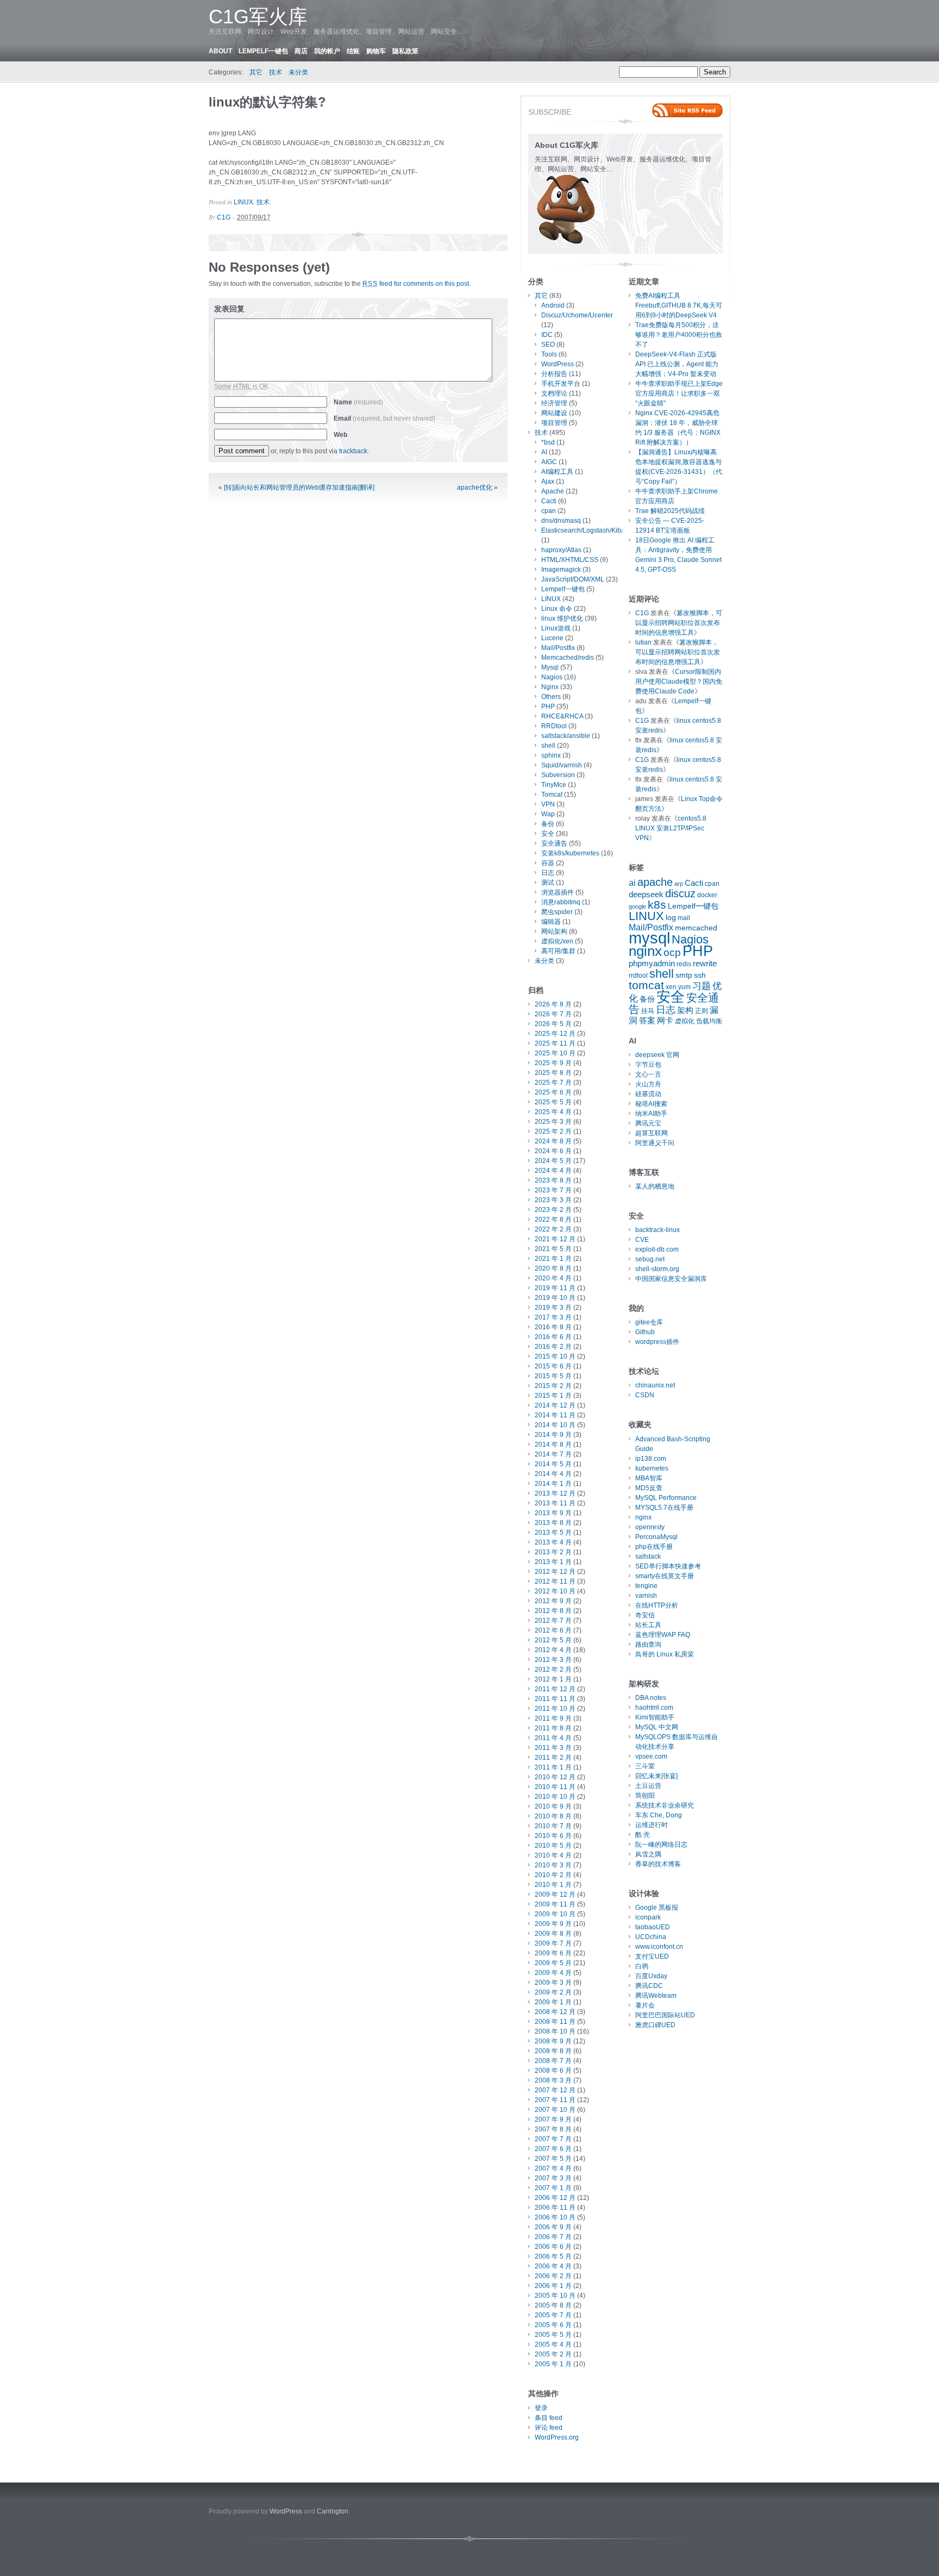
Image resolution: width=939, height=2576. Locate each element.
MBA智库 (649, 1478)
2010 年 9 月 (553, 1806)
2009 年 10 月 (555, 1914)
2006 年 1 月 (553, 2286)
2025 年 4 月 (553, 1112)
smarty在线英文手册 (665, 1576)
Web (340, 435)
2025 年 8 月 (553, 1073)
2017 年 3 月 (553, 1317)
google (637, 906)
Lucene (552, 638)
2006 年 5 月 (553, 2256)
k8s (657, 905)
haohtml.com (654, 1708)
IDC (547, 335)
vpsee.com (651, 1756)
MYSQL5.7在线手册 (664, 1508)
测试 (548, 883)
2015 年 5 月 (553, 1376)
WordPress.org (557, 2437)
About (220, 51)
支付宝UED (652, 1956)
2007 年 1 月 (553, 2188)
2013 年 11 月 (555, 1503)
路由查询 (648, 1645)
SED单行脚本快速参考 (668, 1566)
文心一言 (648, 1074)
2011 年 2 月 (553, 1758)
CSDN (645, 1395)
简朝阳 (645, 1796)
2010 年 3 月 (553, 1865)
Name (358, 402)
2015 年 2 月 (553, 1386)
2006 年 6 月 (553, 2247)
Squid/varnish (562, 765)
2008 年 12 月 (555, 2012)
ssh (700, 975)
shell (548, 746)
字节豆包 (648, 1065)
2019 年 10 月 (555, 1298)
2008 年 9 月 (553, 2041)
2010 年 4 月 (553, 1855)
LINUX (243, 202)
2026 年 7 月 (553, 1014)
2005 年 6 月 (553, 2325)
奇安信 (645, 1615)
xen (671, 987)
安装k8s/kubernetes (570, 853)
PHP (548, 706)
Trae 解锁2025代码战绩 (670, 511)
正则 (702, 1011)
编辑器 (551, 922)
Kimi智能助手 (655, 1717)
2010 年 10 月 (555, 1797)
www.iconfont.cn (659, 1947)
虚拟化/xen (557, 941)
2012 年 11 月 (555, 1581)
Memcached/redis (568, 658)
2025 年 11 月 (555, 1043)
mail (684, 918)
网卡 (665, 1021)
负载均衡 (709, 1021)
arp (679, 884)
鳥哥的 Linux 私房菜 (665, 1654)
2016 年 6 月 (553, 1337)
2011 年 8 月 (553, 1728)
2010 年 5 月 (553, 1846)
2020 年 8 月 (553, 1268)
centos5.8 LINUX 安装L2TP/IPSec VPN (671, 828)
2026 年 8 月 (553, 1004)
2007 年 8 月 (553, 2129)
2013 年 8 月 (553, 1523)
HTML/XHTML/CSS (570, 560)
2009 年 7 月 (553, 1943)
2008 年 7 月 (553, 2061)
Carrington (333, 2511)
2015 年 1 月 (553, 1396)
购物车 (376, 51)
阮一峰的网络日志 (661, 1845)
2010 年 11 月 (555, 1787)
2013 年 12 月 (555, 1493)
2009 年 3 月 (553, 1983)
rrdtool (638, 976)
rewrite (705, 964)
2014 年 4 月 (553, 1474)
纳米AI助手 (651, 1114)
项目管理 (554, 423)
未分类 (298, 72)
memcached (696, 928)
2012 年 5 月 (553, 1640)
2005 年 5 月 (553, 2335)
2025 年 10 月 (555, 1053)
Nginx (550, 687)
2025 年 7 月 (553, 1083)
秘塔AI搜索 (651, 1104)
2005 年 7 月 (553, 2315)
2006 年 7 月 (553, 2237)
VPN (548, 804)
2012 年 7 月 (553, 1621)
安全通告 (554, 843)
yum (684, 987)
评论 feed (549, 2428)
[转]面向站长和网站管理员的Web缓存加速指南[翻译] (299, 487)
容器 (548, 863)
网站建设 (554, 413)
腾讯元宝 (648, 1123)
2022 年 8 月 (553, 1220)
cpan (549, 511)
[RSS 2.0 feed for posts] (687, 110)
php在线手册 (654, 1547)
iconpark (648, 1917)
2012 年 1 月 (553, 1679)
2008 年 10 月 (555, 2031)
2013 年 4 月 (553, 1542)
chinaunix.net (655, 1385)
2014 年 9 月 (553, 1435)
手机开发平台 (561, 384)
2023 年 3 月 (553, 1200)
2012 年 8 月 (553, 1611)
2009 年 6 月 (553, 1953)
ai (632, 883)
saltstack (648, 1556)
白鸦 (642, 1966)
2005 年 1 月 (553, 2364)
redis (684, 964)
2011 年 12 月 (555, 1689)
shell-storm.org (657, 1269)
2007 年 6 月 (553, 2149)
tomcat (646, 985)
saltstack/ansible (566, 736)
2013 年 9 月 (553, 1513)
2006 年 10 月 (555, 2217)
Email (384, 418)
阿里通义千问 (655, 1143)
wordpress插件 (657, 1342)
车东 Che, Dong (659, 1815)
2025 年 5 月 (553, 1102)
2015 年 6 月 (553, 1366)
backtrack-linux (658, 1230)
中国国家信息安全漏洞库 (671, 1279)
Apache (553, 491)
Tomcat (552, 795)
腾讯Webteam (656, 1996)
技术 (276, 72)
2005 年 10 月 (555, 2296)
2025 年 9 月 (553, 1063)
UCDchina (651, 1937)
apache (655, 882)
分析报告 (554, 374)
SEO (548, 345)
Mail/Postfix (558, 648)
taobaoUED (653, 1927)
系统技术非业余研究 (665, 1805)
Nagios (552, 677)
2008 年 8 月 (553, 2051)
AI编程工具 (557, 472)
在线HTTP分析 (657, 1605)
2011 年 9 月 (553, 1718)
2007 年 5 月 (553, 2159)
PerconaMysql (656, 1537)
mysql (649, 938)
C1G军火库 (258, 17)
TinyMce (554, 785)
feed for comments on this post (416, 284)
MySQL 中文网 (657, 1727)
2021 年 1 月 (553, 1259)
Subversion (558, 775)
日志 (548, 873)
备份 (548, 824)
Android (553, 305)
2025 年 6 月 (553, 1092)
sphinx (551, 755)
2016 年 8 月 (553, 1327)
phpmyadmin (652, 964)
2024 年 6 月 (553, 1151)
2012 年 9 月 (553, 1601)
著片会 (645, 2005)
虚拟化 (685, 1021)
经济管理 (554, 403)
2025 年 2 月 (553, 1131)
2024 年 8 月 (553, 1141)
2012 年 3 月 (553, 1660)
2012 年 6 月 (553, 1630)
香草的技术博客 (658, 1864)
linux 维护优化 (562, 618)
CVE (642, 1240)
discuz (680, 893)
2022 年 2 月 (553, 1229)
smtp (684, 975)
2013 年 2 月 (553, 1552)
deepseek (646, 895)
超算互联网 (652, 1133)
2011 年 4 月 (553, 1738)
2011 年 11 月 (555, 1699)
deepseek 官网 (657, 1055)
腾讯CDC (649, 1986)
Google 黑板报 (657, 1908)
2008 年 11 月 (555, 2022)
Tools (549, 354)
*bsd (548, 442)
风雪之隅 (648, 1854)
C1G (224, 217)
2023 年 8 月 (553, 1180)
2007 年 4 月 (553, 2168)
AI (544, 452)
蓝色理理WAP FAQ (663, 1635)
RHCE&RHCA (562, 716)
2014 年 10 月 (555, 1425)
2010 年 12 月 (555, 1777)
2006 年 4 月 (553, 2266)
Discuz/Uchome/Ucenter (577, 315)
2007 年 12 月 (555, 2090)
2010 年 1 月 (553, 1885)
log (671, 918)
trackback (353, 451)
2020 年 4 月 (553, 1278)
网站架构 (554, 931)
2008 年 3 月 (553, 2080)
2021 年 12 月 (555, 1239)
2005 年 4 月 (553, 2344)
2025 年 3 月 (553, 1122)
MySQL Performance (666, 1498)
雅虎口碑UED (655, 2025)
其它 (256, 72)
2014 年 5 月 (553, 1464)
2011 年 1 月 (553, 1767)
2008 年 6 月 (553, 2071)
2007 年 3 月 (553, 2178)
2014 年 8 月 (553, 1445)
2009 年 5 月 (553, 1963)
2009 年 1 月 (553, 2002)
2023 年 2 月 (553, 1210)
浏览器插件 (558, 892)
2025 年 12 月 (555, 1034)
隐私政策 (405, 51)
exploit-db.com (657, 1249)
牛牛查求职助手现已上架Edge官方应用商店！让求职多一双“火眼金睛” (679, 393)
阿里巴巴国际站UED (665, 2015)
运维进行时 (652, 1825)
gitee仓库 (649, 1322)
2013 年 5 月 (553, 1533)
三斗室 (645, 1766)
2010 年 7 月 (553, 1826)
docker (707, 895)
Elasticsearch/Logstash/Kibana (587, 530)
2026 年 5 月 (553, 1024)
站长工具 (648, 1625)
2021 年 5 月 (553, 1249)
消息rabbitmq (561, 902)
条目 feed (549, 2418)
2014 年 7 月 (553, 1454)
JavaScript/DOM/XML (573, 579)
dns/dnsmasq (561, 521)
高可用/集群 (558, 951)
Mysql (550, 667)
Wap (548, 814)
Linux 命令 (557, 609)
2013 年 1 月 (553, 1562)
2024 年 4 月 (553, 1171)
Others (551, 697)
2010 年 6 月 (553, 1836)
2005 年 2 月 (553, 2354)
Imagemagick (561, 570)
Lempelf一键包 (263, 51)
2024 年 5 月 (553, 1161)
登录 (541, 2408)
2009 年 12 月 (555, 1895)
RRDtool (554, 726)
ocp (672, 952)
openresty (650, 1527)
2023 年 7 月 (553, 1190)
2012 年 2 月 (553, 1670)
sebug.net (650, 1259)
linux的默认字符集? (267, 102)
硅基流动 (648, 1094)
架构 (685, 1010)
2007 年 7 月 (553, 2139)
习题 (702, 986)
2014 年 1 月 (553, 1484)
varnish (646, 1596)
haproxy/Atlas (561, 550)
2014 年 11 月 (555, 1415)
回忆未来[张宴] (656, 1776)
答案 (647, 1021)
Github (645, 1332)
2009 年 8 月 (553, 1934)
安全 (548, 834)
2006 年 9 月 (553, 2227)
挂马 (648, 1011)
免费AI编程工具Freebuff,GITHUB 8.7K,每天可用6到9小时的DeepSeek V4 (679, 305)
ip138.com (651, 1459)
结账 (353, 51)
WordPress (558, 364)
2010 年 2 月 (553, 1875)
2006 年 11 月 (555, 2208)
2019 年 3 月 (553, 1308)
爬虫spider (557, 912)
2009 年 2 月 (553, 1992)
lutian (643, 642)
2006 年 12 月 (555, 2198)
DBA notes (651, 1698)
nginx (645, 951)
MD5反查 (649, 1488)
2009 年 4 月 (553, 1973)
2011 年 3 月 (553, 1748)
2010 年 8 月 (553, 1816)
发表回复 (229, 309)
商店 (301, 51)
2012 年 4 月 (553, 1650)
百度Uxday (651, 1976)
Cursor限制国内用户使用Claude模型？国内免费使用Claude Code (679, 681)
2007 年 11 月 (555, 2100)
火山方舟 (648, 1084)
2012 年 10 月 (555, 1591)
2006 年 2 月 (553, 2276)
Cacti (549, 501)
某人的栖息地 (655, 1186)
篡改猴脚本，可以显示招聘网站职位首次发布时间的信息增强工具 (679, 623)
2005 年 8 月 (553, 2305)
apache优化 (475, 487)
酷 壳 (643, 1835)
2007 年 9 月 (553, 2119)
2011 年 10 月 (555, 1709)
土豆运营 (648, 1786)
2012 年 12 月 (555, 1572)
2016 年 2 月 (553, 1347)
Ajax (548, 482)
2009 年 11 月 (555, 1904)
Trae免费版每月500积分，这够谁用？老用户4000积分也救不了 (679, 335)
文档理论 (554, 393)
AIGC (549, 462)
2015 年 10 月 (555, 1356)
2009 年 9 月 (553, 1924)
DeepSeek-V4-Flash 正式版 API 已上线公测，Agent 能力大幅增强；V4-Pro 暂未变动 (677, 364)
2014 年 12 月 (555, 1405)
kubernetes (652, 1468)
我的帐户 (327, 51)
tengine (646, 1586)
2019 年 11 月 (555, 1288)
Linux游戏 (556, 628)
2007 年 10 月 (555, 2110)
